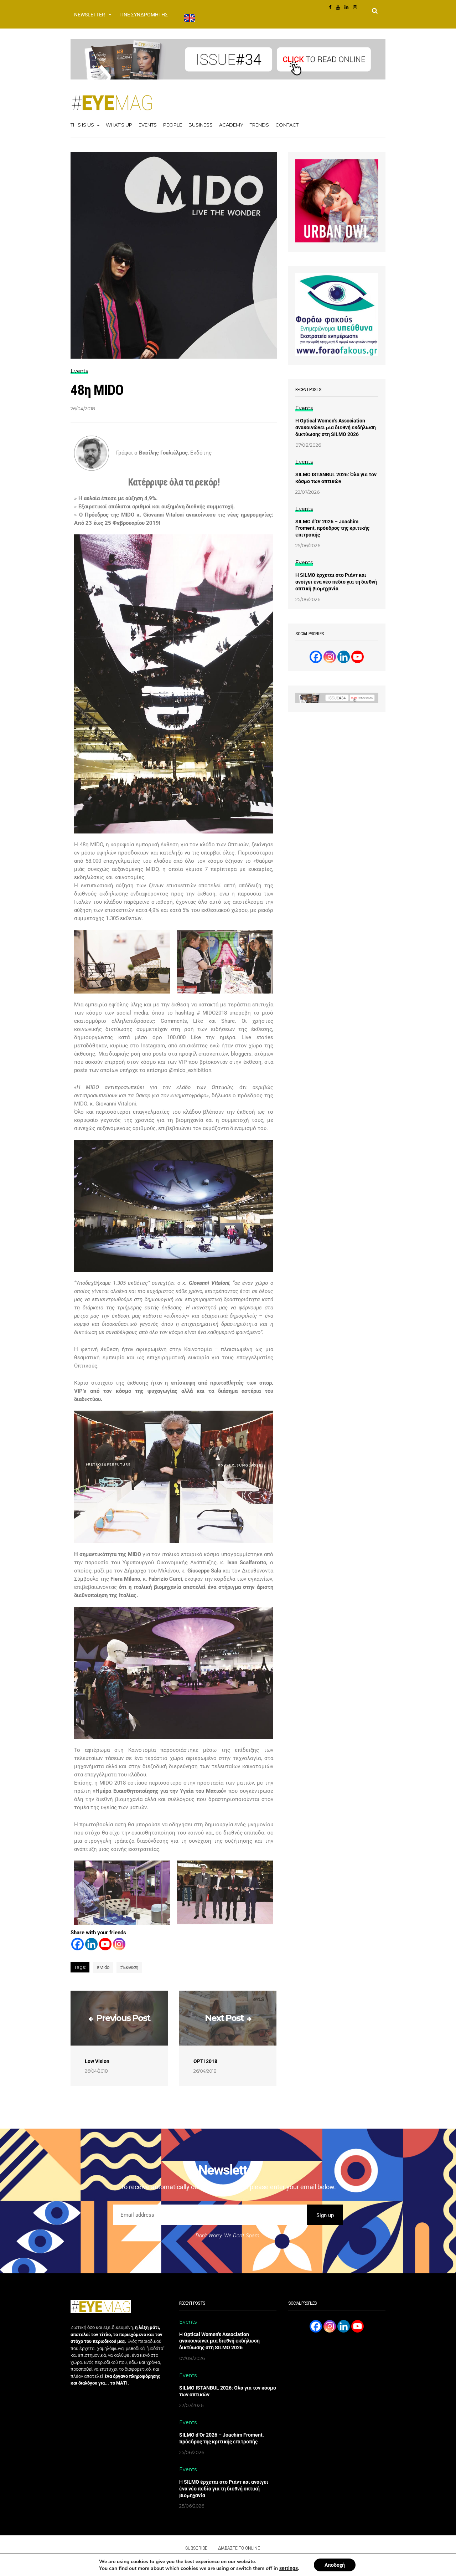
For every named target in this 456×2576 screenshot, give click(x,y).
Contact (287, 125)
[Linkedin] (91, 1944)
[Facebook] (77, 1944)
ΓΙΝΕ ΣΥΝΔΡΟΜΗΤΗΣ (144, 15)
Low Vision (97, 2061)
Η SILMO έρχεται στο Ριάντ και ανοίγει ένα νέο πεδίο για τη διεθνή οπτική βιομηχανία (336, 582)
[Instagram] (119, 1944)
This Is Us (82, 125)
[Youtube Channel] (357, 657)
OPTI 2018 (205, 2061)
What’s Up (119, 125)
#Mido (103, 1967)
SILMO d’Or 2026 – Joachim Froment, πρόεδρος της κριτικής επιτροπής (332, 528)
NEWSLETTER (90, 15)
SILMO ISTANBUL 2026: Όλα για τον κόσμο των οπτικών (336, 478)
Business (201, 125)
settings (289, 2568)
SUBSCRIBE (196, 2548)
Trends (259, 125)
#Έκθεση (129, 1967)
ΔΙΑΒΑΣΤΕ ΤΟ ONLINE (239, 2548)
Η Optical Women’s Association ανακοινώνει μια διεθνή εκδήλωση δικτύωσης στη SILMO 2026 (336, 427)
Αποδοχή (335, 2565)
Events (148, 125)
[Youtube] (105, 1944)
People (173, 125)
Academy (231, 125)
